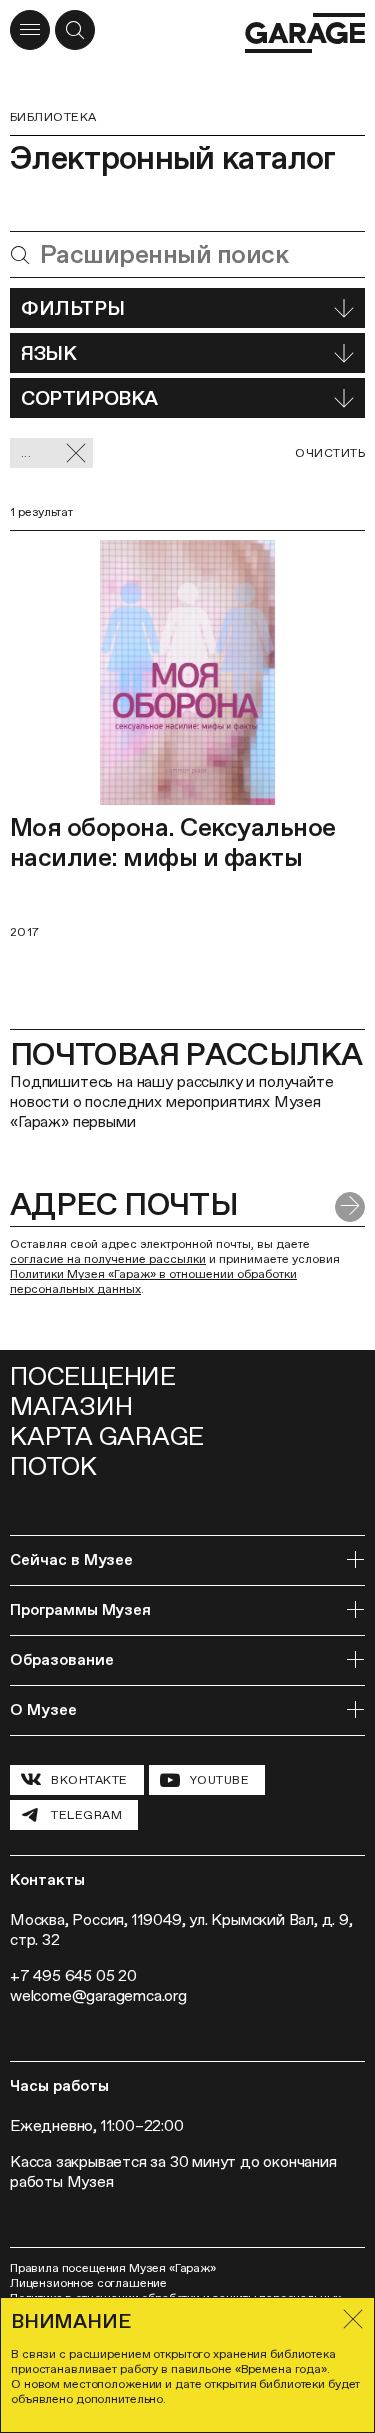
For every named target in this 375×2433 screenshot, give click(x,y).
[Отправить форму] (350, 1207)
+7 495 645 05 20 (73, 1975)
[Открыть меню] (30, 30)
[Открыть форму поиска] (75, 30)
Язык (48, 353)
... (26, 453)
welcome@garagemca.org (98, 1995)
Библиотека (53, 117)
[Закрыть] (353, 2319)
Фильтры (72, 308)
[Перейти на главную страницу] (305, 33)
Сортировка (89, 398)
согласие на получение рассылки (108, 1259)
